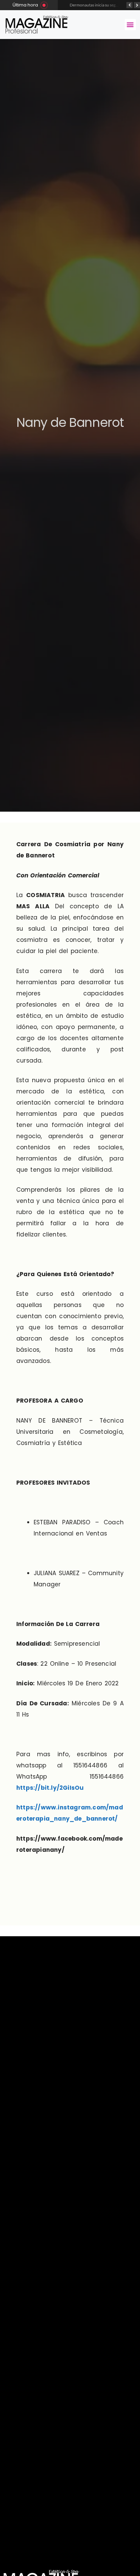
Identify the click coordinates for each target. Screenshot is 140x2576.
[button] (130, 25)
